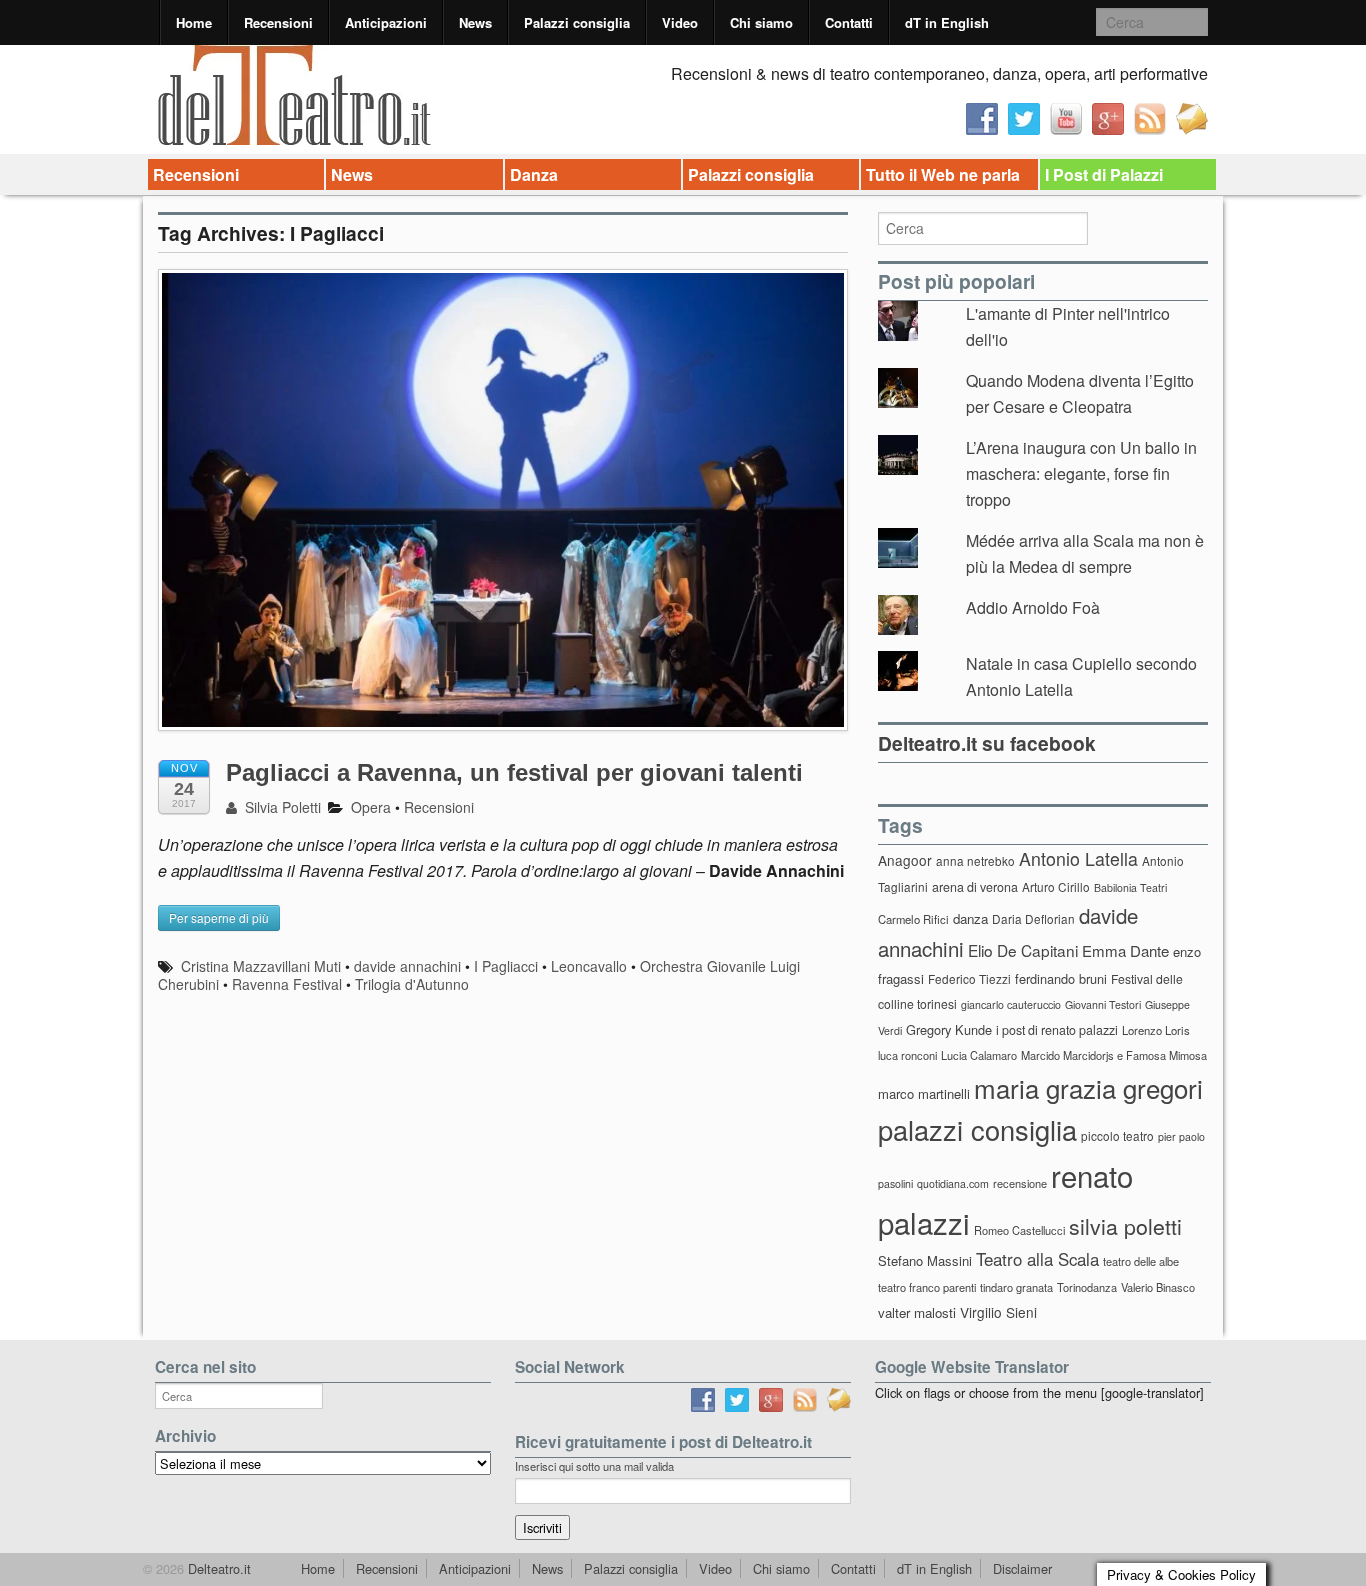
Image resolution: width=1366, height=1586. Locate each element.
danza (970, 918)
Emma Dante (1125, 950)
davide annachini (407, 966)
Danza (534, 174)
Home (194, 22)
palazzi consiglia (977, 1129)
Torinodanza (1087, 1287)
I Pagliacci (506, 966)
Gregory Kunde (949, 1029)
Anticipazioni (386, 22)
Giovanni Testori (1103, 1004)
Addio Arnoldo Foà (1033, 607)
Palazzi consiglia (577, 22)
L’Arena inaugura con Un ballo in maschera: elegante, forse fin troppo (1081, 473)
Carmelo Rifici (913, 919)
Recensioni (278, 22)
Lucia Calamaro (979, 1055)
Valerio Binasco (1158, 1287)
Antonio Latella (1078, 858)
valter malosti (917, 1312)
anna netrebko (975, 860)
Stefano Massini (925, 1260)
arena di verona (975, 887)
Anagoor (905, 860)
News (475, 22)
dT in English (947, 22)
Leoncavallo (589, 966)
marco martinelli (924, 1093)
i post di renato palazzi (1057, 1030)
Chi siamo (761, 22)
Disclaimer (1022, 1568)
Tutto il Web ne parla (943, 174)
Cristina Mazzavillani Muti (261, 966)
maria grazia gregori (1088, 1087)
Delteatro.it (217, 1568)
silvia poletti (1125, 1225)
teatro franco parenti (927, 1287)
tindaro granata (1016, 1287)
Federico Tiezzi (969, 978)
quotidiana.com (953, 1183)
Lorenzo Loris (1156, 1030)
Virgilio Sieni (998, 1312)
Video (680, 22)
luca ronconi (907, 1055)
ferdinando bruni (1061, 978)
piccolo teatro (1117, 1135)
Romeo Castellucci (1019, 1230)
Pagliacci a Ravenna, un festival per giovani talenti (514, 772)
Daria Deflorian (1033, 918)
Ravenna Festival (287, 984)
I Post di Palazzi (1104, 174)
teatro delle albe (1141, 1261)
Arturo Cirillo (1056, 886)
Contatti (849, 22)
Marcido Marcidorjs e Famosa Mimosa (1114, 1055)
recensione (1020, 1183)
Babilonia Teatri (1130, 887)
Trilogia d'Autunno (412, 984)
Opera (371, 807)
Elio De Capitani (1023, 950)
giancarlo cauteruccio (1011, 1004)
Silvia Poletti (281, 807)
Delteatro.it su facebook (987, 743)
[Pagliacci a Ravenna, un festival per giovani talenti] (503, 509)
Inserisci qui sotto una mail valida (594, 1466)
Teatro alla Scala (1037, 1259)
